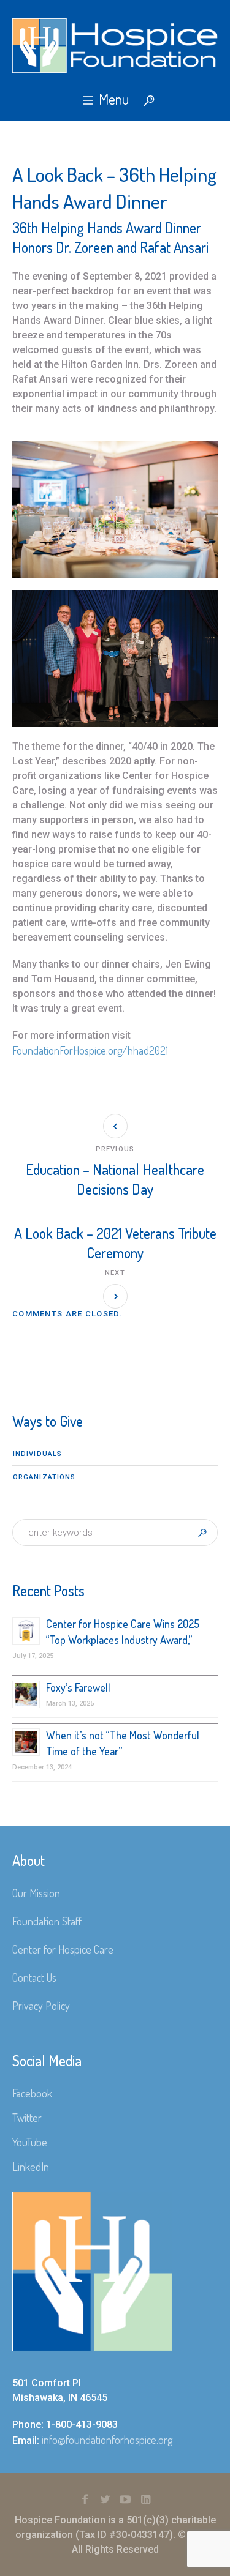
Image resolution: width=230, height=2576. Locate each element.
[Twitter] (105, 2499)
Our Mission (36, 1893)
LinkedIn (31, 2167)
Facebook (32, 2093)
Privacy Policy (41, 2006)
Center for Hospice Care (63, 1949)
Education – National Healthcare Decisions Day (115, 1179)
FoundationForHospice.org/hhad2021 (90, 1050)
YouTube (30, 2142)
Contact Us (34, 1977)
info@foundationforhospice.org (107, 2440)
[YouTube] (125, 2499)
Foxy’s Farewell (78, 1687)
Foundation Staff (47, 1921)
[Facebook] (85, 2499)
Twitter (27, 2118)
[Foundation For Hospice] (115, 46)
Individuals (37, 1454)
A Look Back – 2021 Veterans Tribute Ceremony (115, 1243)
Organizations (44, 1477)
